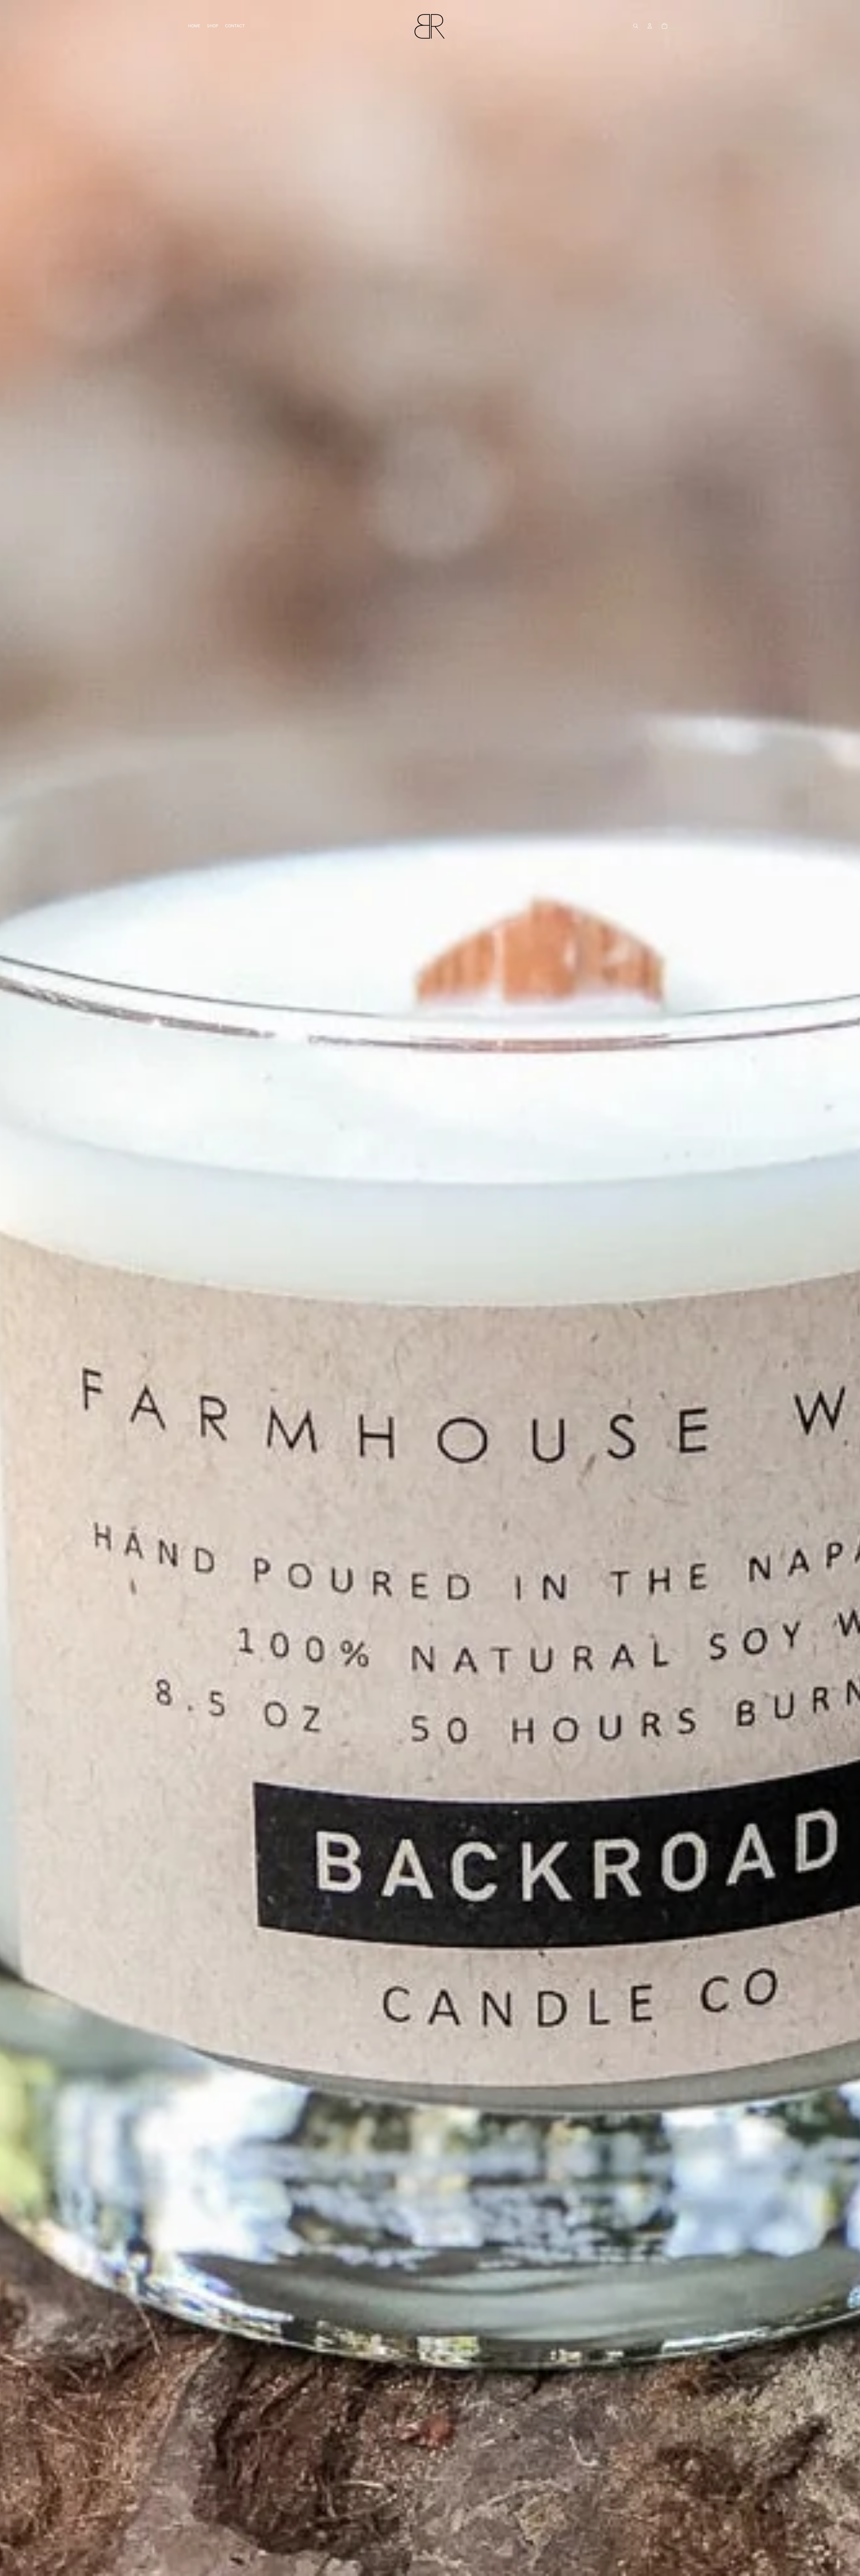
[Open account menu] (650, 26)
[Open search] (636, 26)
